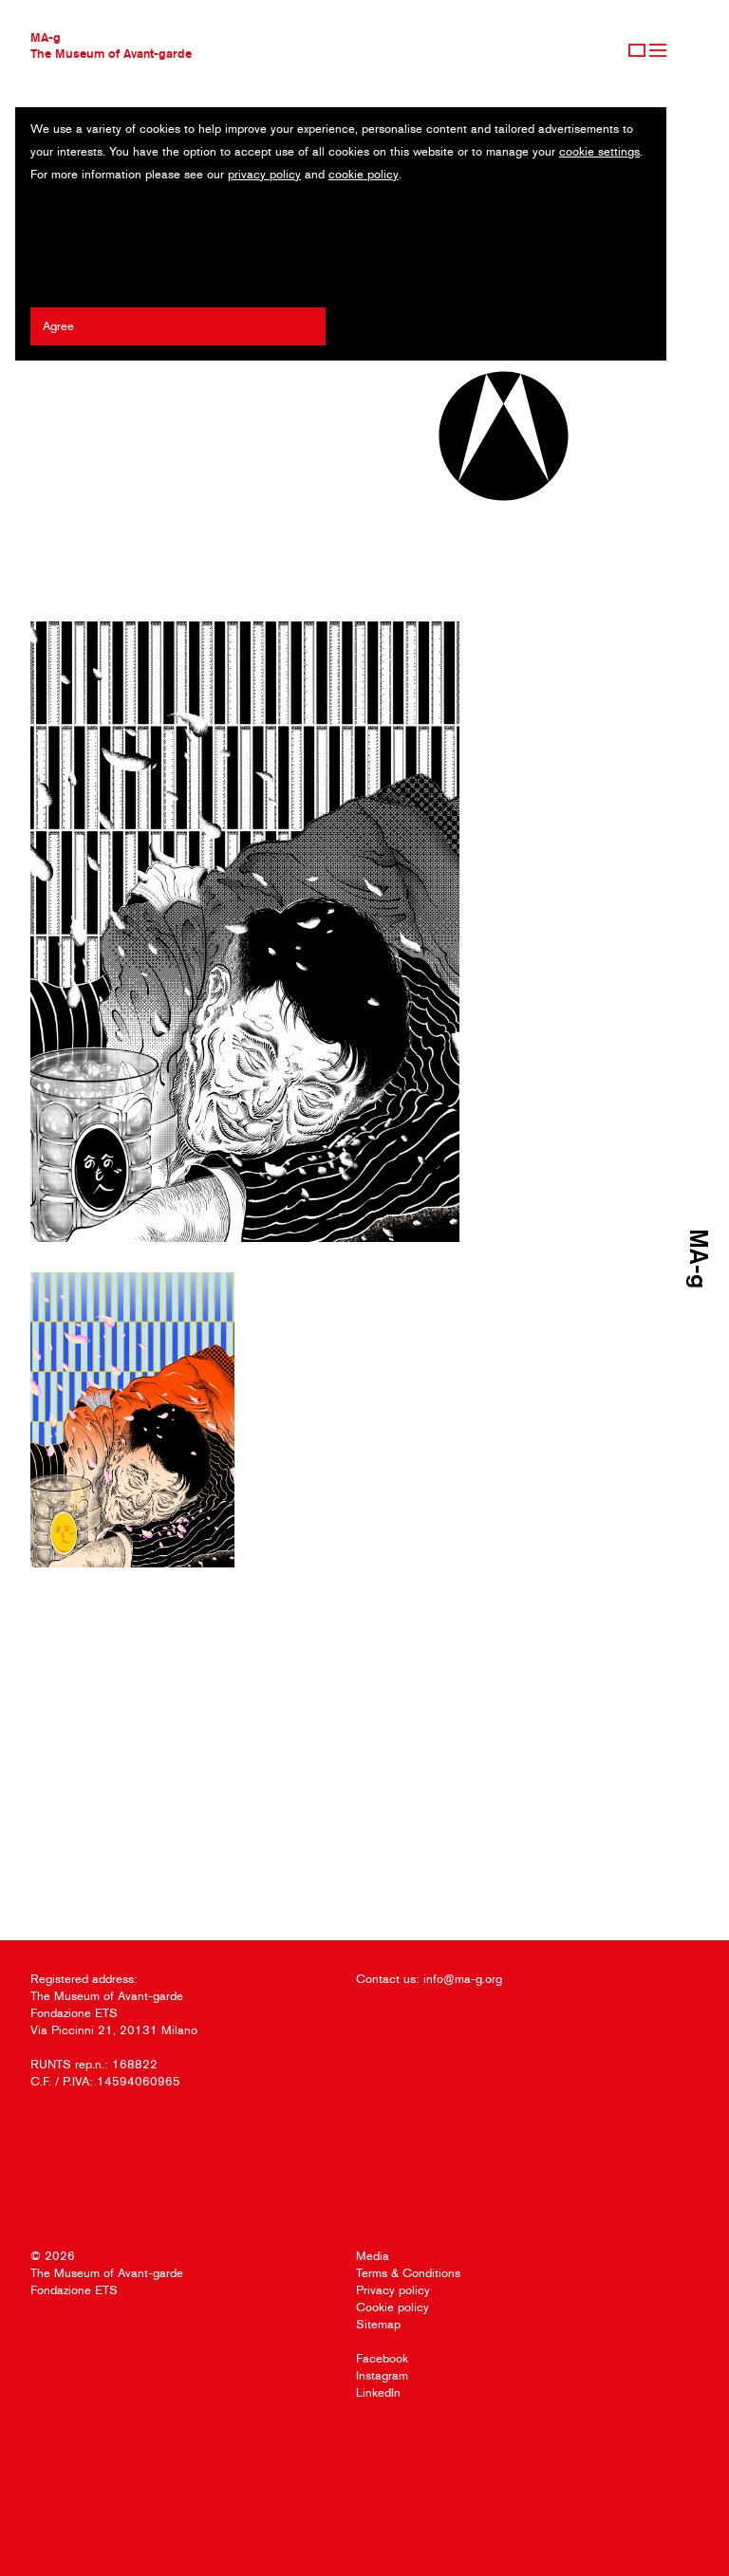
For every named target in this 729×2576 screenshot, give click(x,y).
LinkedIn (378, 2392)
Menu (658, 50)
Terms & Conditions (408, 2273)
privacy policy (264, 174)
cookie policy (364, 174)
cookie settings (599, 151)
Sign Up (637, 50)
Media (373, 2256)
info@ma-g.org (463, 1979)
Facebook (382, 2358)
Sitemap (378, 2324)
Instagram (382, 2375)
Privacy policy (393, 2290)
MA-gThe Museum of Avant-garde (111, 45)
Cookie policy (393, 2307)
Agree (58, 326)
